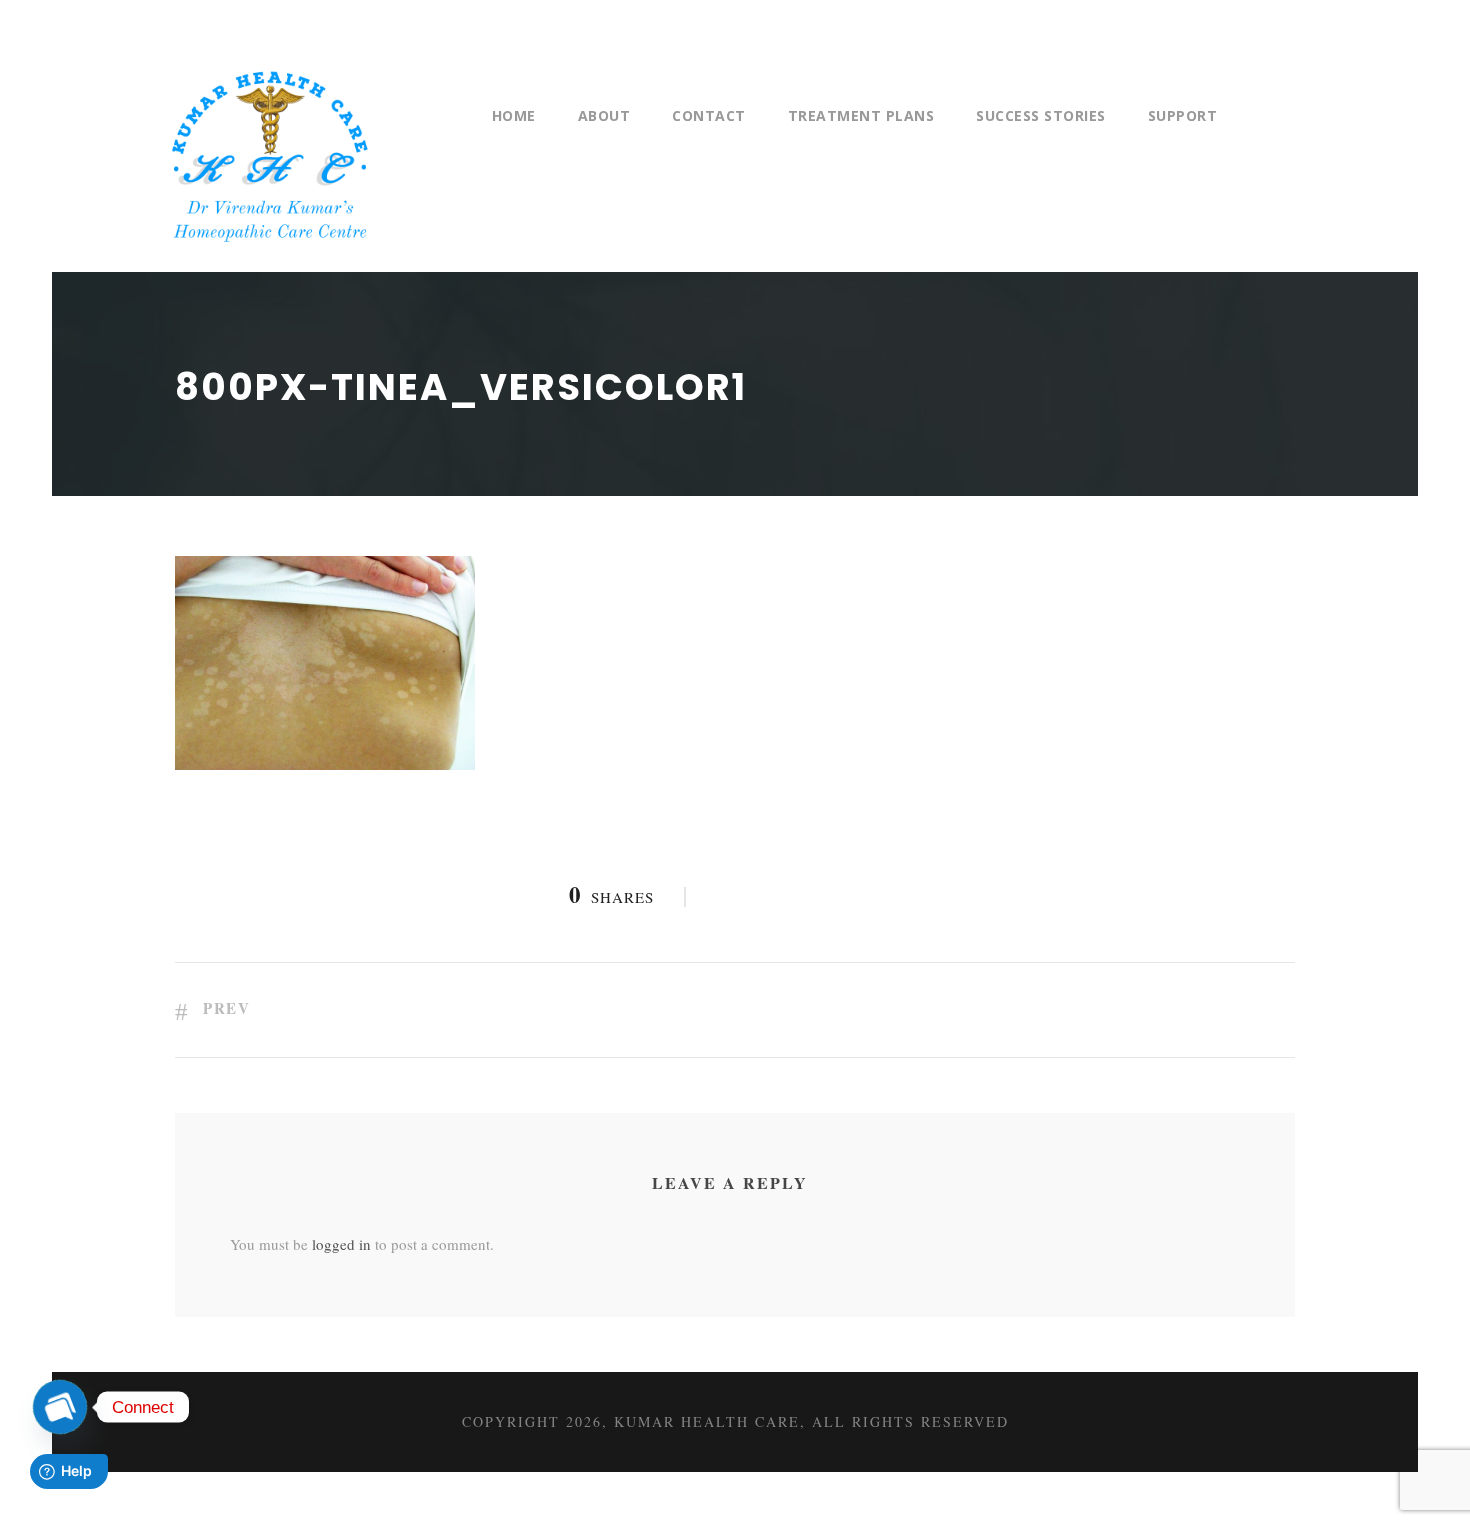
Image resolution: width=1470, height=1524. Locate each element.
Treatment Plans (861, 115)
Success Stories (1041, 115)
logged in (341, 1244)
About (604, 115)
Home (514, 115)
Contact (709, 115)
